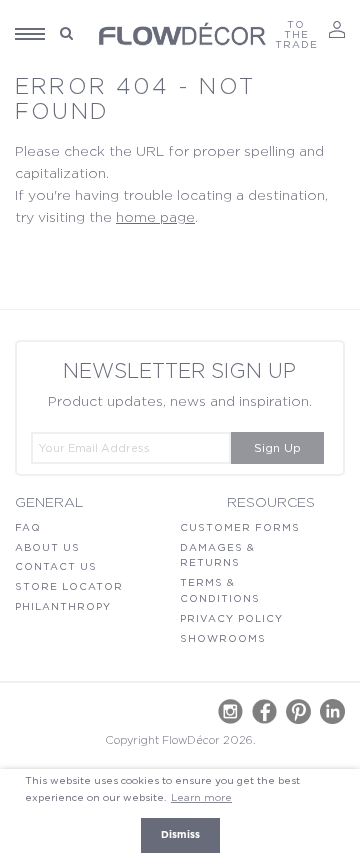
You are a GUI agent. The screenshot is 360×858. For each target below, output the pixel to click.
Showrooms (223, 639)
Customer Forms (240, 528)
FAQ (28, 528)
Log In (337, 29)
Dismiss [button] (180, 835)
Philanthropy (63, 607)
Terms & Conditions (220, 591)
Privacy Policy (231, 619)
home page (155, 218)
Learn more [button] (201, 798)
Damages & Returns (217, 556)
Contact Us (56, 567)
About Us (47, 548)
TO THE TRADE (296, 35)
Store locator (69, 587)
